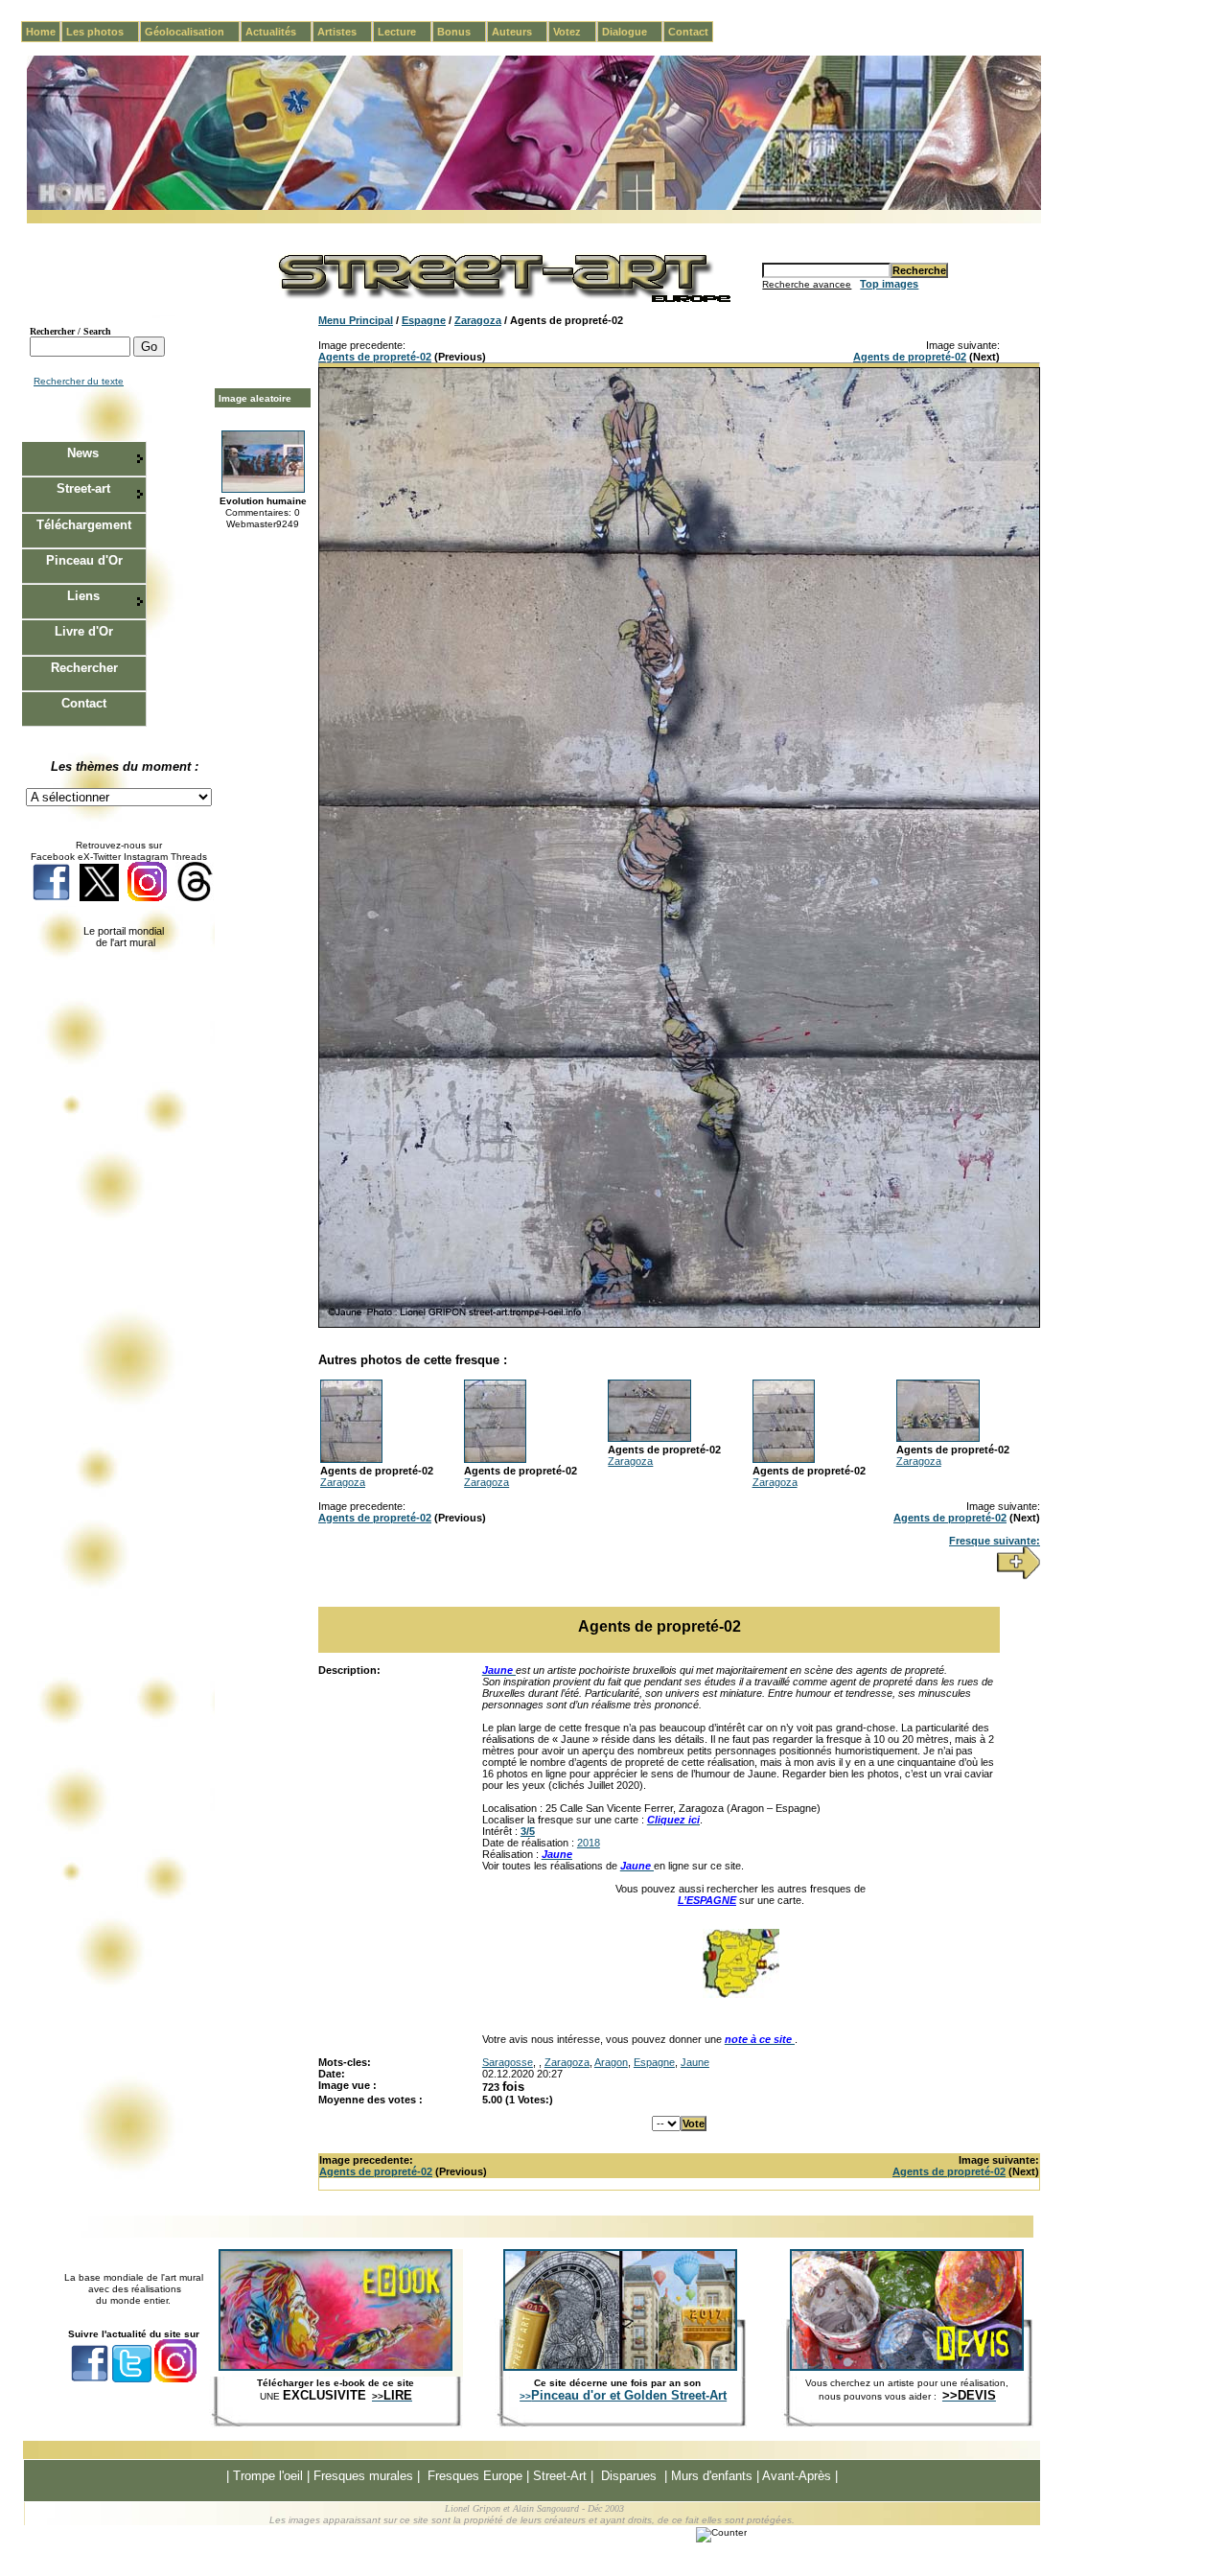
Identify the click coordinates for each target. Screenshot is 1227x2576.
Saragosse (508, 2062)
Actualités (278, 32)
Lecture (405, 32)
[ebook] (336, 2367)
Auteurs (520, 32)
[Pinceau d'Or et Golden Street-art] (620, 2367)
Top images (889, 284)
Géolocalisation (192, 32)
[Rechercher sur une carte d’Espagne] (741, 1994)
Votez (575, 32)
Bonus (462, 32)
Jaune (695, 2062)
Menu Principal (356, 320)
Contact (688, 32)
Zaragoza (478, 320)
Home (41, 32)
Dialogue (632, 32)
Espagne (424, 320)
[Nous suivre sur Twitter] (99, 898)
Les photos (103, 32)
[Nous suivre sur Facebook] (51, 898)
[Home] (534, 207)
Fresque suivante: (995, 1541)
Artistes (345, 32)
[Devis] (907, 2367)
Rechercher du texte (79, 381)
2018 (589, 1843)
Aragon (611, 2062)
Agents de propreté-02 (375, 357)
